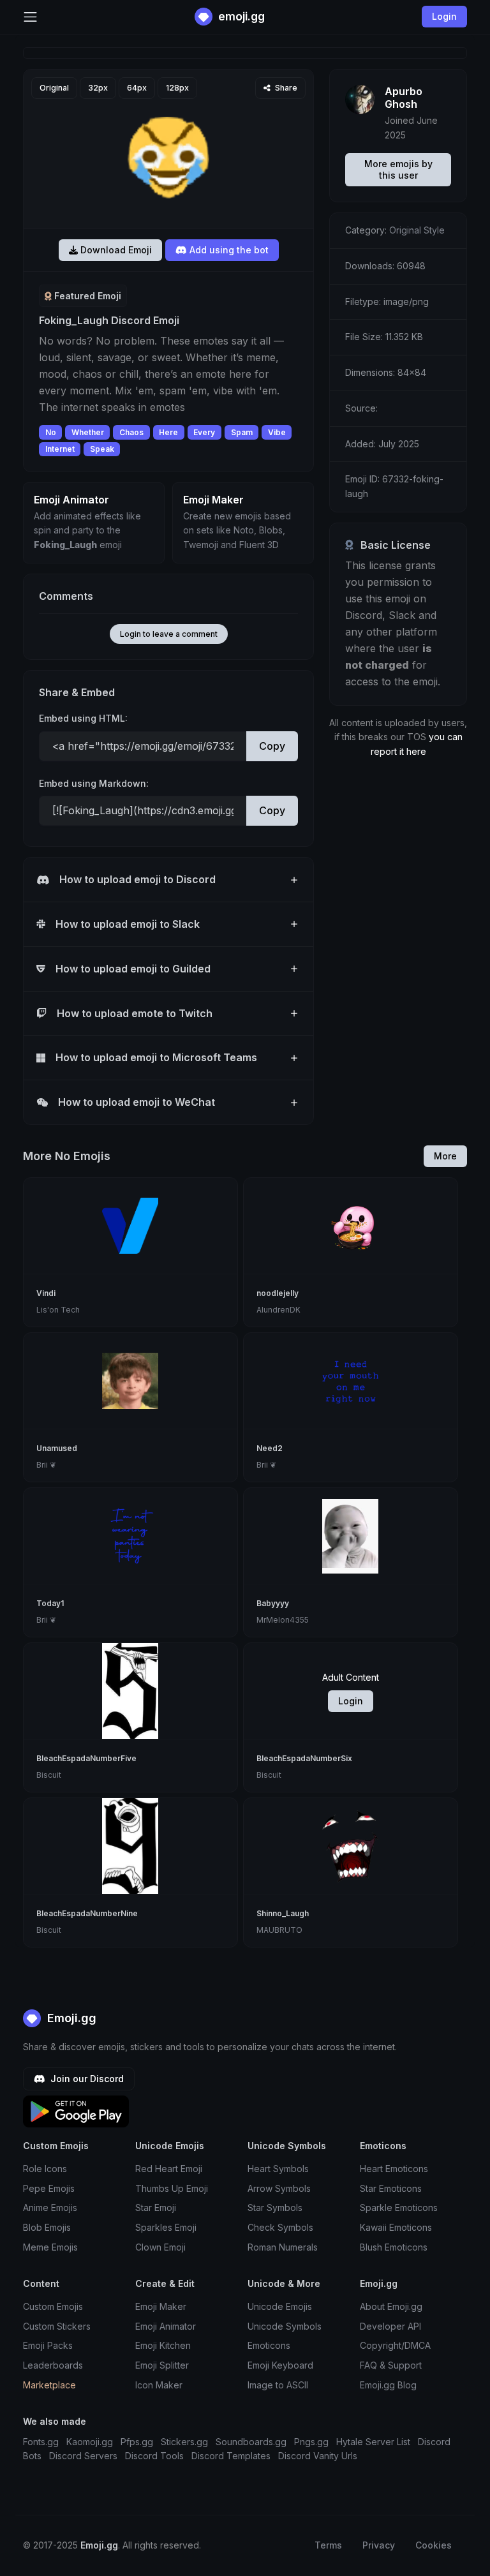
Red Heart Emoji (169, 2169)
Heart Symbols (278, 2169)
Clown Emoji (160, 2247)
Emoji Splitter (162, 2365)
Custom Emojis (53, 2306)
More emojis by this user (398, 169)
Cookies (434, 2545)
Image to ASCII (278, 2385)
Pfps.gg (137, 2442)
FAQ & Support (391, 2365)
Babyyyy (273, 1603)
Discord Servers (83, 2456)
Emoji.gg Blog (388, 2385)
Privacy (379, 2545)
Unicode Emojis (280, 2306)
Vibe (277, 432)
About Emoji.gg (391, 2306)
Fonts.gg (41, 2442)
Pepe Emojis (49, 2188)
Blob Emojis (47, 2227)
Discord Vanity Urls (318, 2456)
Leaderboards (53, 2365)
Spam (242, 432)
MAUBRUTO (279, 1930)
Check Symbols (280, 2227)
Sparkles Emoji (166, 2227)
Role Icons (45, 2169)
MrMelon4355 (283, 1620)
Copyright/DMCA (395, 2345)
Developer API (390, 2326)
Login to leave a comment (169, 634)
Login (351, 1701)
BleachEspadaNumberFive (86, 1758)
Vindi (46, 1293)
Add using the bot (228, 250)
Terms (328, 2545)
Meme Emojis (50, 2247)
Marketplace (49, 2385)
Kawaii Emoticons (396, 2227)
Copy (272, 746)
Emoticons (269, 2345)
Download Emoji (115, 250)
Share (285, 88)
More (445, 1156)
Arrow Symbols (279, 2188)
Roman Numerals (283, 2247)
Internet (60, 449)
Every (204, 432)
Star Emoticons (391, 2188)
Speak (102, 449)
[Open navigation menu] (30, 17)
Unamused (57, 1448)
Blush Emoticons (394, 2247)
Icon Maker (159, 2385)
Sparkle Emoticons (399, 2207)
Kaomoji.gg (90, 2442)
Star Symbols (275, 2207)
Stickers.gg (184, 2442)
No (51, 432)
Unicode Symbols (285, 2326)
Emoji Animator (166, 2326)
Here (168, 432)
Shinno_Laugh (283, 1913)
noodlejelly (278, 1293)
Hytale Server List (373, 2442)
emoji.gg (240, 16)
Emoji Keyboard (280, 2365)
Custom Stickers (57, 2326)
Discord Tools (154, 2456)
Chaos (131, 432)
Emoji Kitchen (163, 2345)
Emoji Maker (161, 2306)
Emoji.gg (70, 2018)
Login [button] (444, 16)
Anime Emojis (50, 2207)
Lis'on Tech (58, 1310)
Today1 (50, 1603)
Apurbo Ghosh (404, 98)
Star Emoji (156, 2207)
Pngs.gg (311, 2442)
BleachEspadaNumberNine (87, 1913)
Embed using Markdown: (94, 783)
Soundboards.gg (251, 2442)
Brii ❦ (46, 1465)
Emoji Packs (48, 2345)
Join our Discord (86, 2079)
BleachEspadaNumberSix (304, 1758)
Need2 (270, 1448)
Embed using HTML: (83, 718)
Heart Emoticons (394, 2169)
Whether (88, 432)
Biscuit (49, 1775)
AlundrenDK (278, 1310)
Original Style (417, 230)
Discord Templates (231, 2456)
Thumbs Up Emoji (172, 2188)
